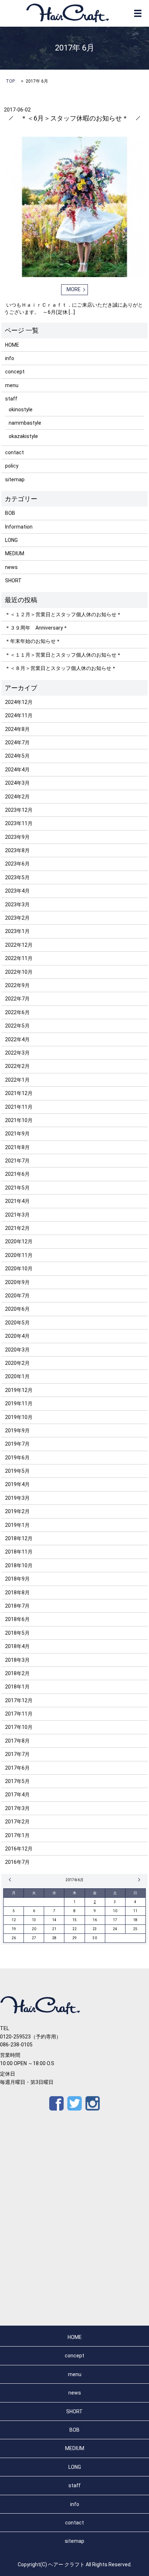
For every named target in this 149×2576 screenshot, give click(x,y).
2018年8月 (17, 1593)
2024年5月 (17, 756)
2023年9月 (17, 837)
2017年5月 (17, 1781)
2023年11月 (19, 823)
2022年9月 (17, 985)
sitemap (15, 479)
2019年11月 (19, 1403)
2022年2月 (17, 1066)
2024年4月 (17, 770)
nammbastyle (25, 423)
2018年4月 (17, 1646)
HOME (12, 345)
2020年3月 (17, 1350)
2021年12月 (19, 1093)
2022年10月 (19, 972)
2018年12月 (19, 1538)
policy (12, 466)
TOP (10, 81)
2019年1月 (17, 1525)
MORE (74, 289)
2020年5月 (17, 1323)
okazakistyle (23, 436)
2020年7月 (17, 1296)
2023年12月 (19, 810)
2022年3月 (17, 1053)
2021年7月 (17, 1161)
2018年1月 (17, 1687)
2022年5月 (17, 1026)
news (11, 567)
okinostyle (21, 409)
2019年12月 (19, 1390)
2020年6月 (17, 1309)
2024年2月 (17, 797)
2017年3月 (17, 1808)
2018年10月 (19, 1565)
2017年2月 (17, 1822)
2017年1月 (17, 1835)
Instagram (93, 2103)
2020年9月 (17, 1282)
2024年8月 (17, 729)
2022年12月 (19, 945)
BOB (10, 513)
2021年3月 (17, 1215)
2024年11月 (19, 715)
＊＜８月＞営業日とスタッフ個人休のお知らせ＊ (61, 668)
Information (19, 527)
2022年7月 (17, 999)
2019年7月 (17, 1444)
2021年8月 (17, 1147)
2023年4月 (17, 891)
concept (15, 372)
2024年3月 (17, 783)
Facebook (56, 2103)
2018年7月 (17, 1606)
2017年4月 (17, 1795)
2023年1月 (17, 931)
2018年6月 (17, 1619)
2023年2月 (17, 918)
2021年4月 (17, 1201)
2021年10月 (19, 1120)
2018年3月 (17, 1660)
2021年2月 (17, 1228)
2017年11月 (19, 1714)
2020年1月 (17, 1376)
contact (14, 452)
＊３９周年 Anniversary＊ (37, 628)
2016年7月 (17, 1862)
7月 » (138, 1880)
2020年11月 (19, 1255)
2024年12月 (19, 702)
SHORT (13, 581)
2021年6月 (17, 1174)
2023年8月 (17, 850)
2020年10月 (19, 1269)
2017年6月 (17, 1768)
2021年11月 (19, 1107)
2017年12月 (19, 1700)
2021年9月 (17, 1134)
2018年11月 (19, 1552)
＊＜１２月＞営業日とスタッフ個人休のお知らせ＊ (63, 614)
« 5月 (11, 1880)
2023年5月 (17, 877)
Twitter (74, 2103)
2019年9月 (17, 1431)
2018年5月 (17, 1633)
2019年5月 (17, 1471)
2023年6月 (17, 864)
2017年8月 (17, 1741)
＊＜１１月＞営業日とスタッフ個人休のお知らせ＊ (63, 655)
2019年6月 (17, 1458)
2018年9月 (17, 1579)
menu (12, 385)
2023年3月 (17, 904)
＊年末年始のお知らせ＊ (33, 641)
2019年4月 (17, 1484)
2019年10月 (19, 1417)
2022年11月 (19, 958)
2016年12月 (19, 1849)
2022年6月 (17, 1012)
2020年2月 (17, 1363)
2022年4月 (17, 1039)
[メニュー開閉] (138, 13)
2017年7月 (17, 1754)
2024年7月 (17, 742)
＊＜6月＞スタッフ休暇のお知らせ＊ (74, 118)
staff (11, 399)
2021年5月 (17, 1188)
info (10, 358)
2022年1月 (17, 1080)
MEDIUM (15, 553)
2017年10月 (19, 1727)
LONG (11, 540)
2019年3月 (17, 1498)
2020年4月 (17, 1336)
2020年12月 (19, 1241)
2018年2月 (17, 1673)
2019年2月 (17, 1511)
